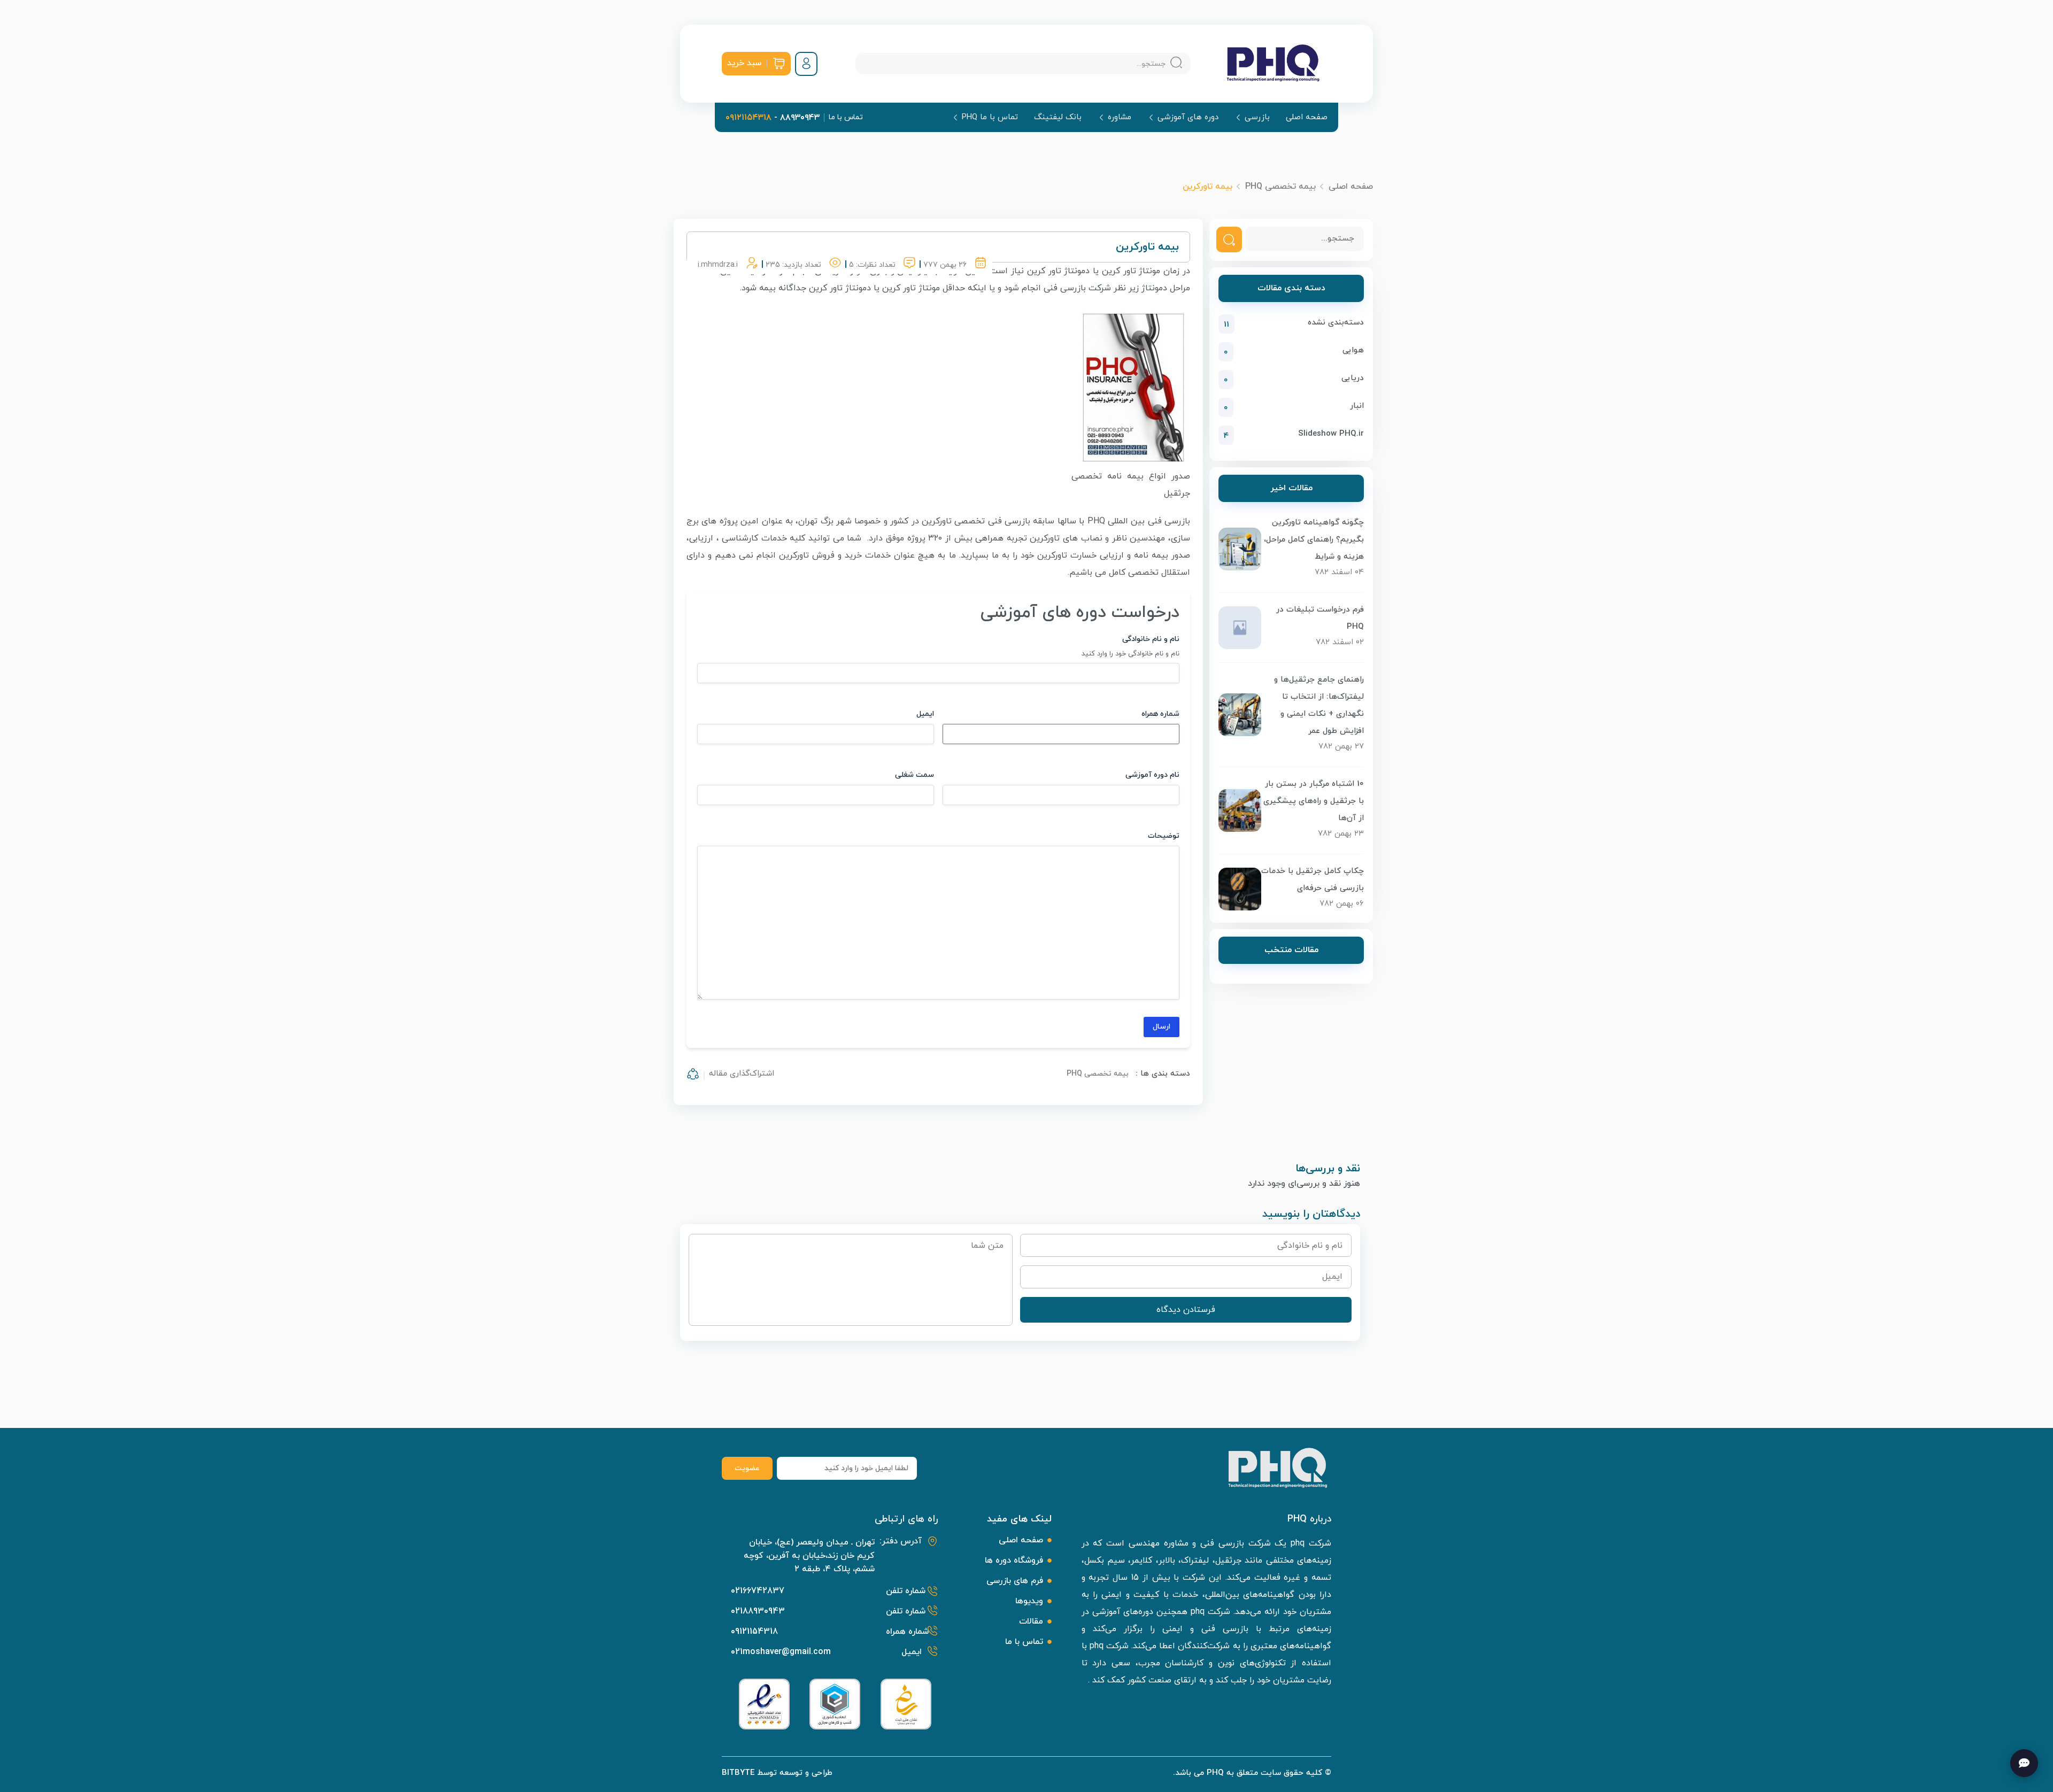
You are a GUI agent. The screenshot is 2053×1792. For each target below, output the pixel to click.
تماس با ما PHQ (990, 117)
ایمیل (925, 714)
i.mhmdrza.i (718, 265)
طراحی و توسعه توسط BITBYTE (777, 1773)
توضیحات (1164, 836)
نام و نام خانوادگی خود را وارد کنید (1130, 654)
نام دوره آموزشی (1152, 775)
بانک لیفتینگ (1058, 118)
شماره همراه (1160, 714)
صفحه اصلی (1307, 118)
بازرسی (1257, 117)
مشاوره (1120, 117)
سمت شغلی (914, 775)
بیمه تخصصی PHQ (1280, 187)
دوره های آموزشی (1188, 117)
